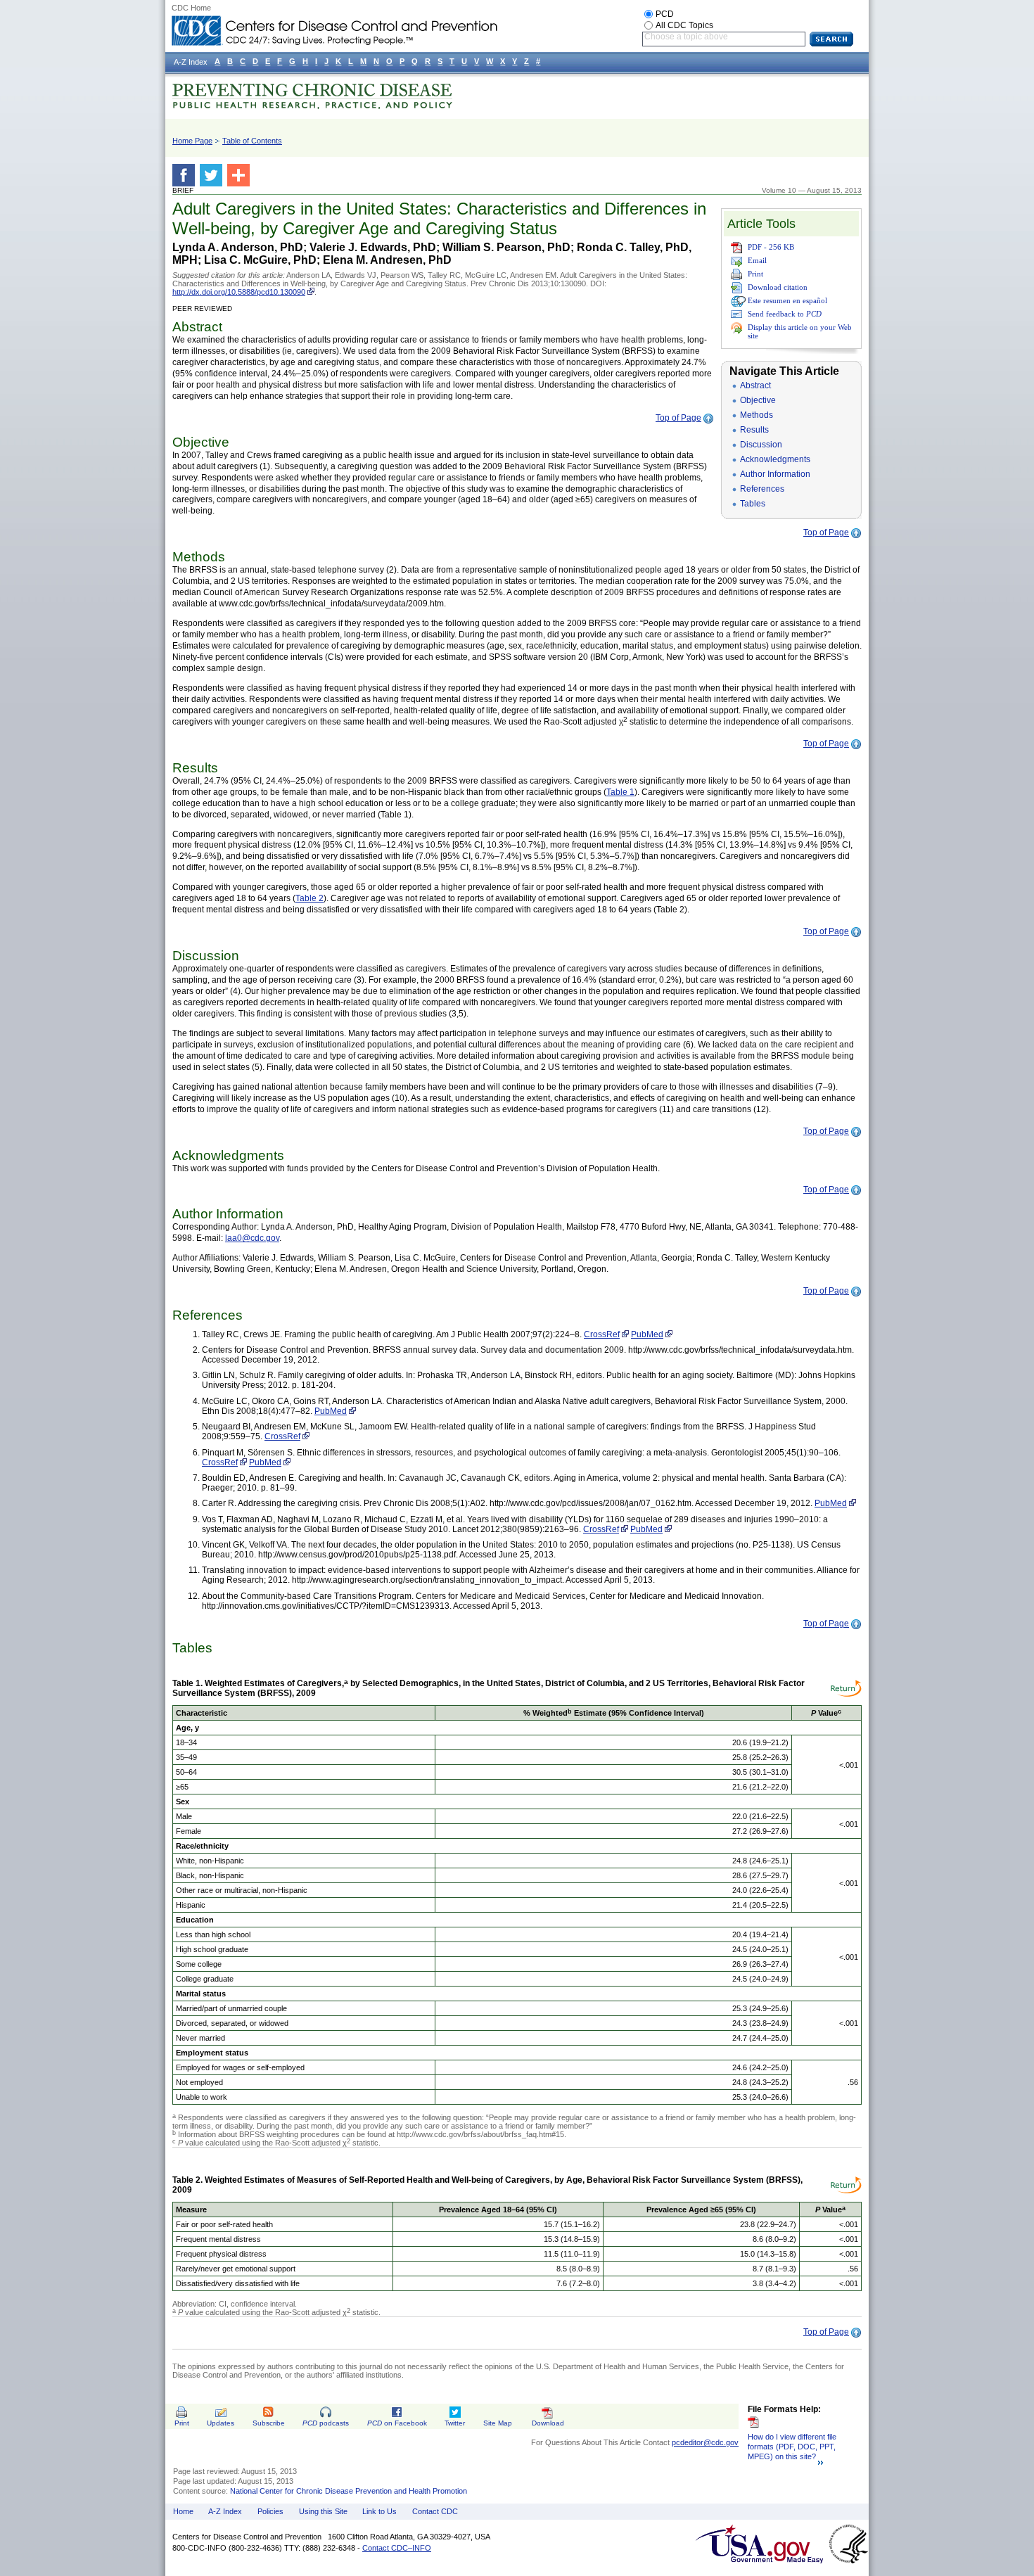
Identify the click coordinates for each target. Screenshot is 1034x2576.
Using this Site (323, 2511)
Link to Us (379, 2511)
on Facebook (397, 2423)
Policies (270, 2511)
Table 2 (309, 898)
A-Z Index (225, 2511)
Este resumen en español (787, 300)
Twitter (455, 2423)
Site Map (498, 2423)
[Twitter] (213, 175)
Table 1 (620, 792)
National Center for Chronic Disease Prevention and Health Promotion (349, 2491)
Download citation (778, 287)
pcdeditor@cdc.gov (705, 2442)
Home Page (192, 141)
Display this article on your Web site (800, 331)
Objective (758, 400)
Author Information (775, 474)
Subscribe (269, 2423)
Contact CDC (435, 2511)
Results (754, 430)
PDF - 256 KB (771, 247)
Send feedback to (785, 314)
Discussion (761, 445)
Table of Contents (252, 141)
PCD (665, 14)
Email (757, 260)
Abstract (755, 385)
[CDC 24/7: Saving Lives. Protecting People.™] (334, 21)
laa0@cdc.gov (252, 1238)
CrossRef (602, 1334)
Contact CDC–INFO (397, 2548)
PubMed (647, 1334)
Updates (221, 2423)
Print (755, 274)
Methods (757, 415)
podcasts (326, 2423)
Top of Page (678, 418)
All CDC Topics (684, 25)
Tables (753, 504)
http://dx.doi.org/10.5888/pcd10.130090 (239, 292)
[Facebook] (186, 175)
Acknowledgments (775, 459)
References (762, 489)
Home (183, 2511)
